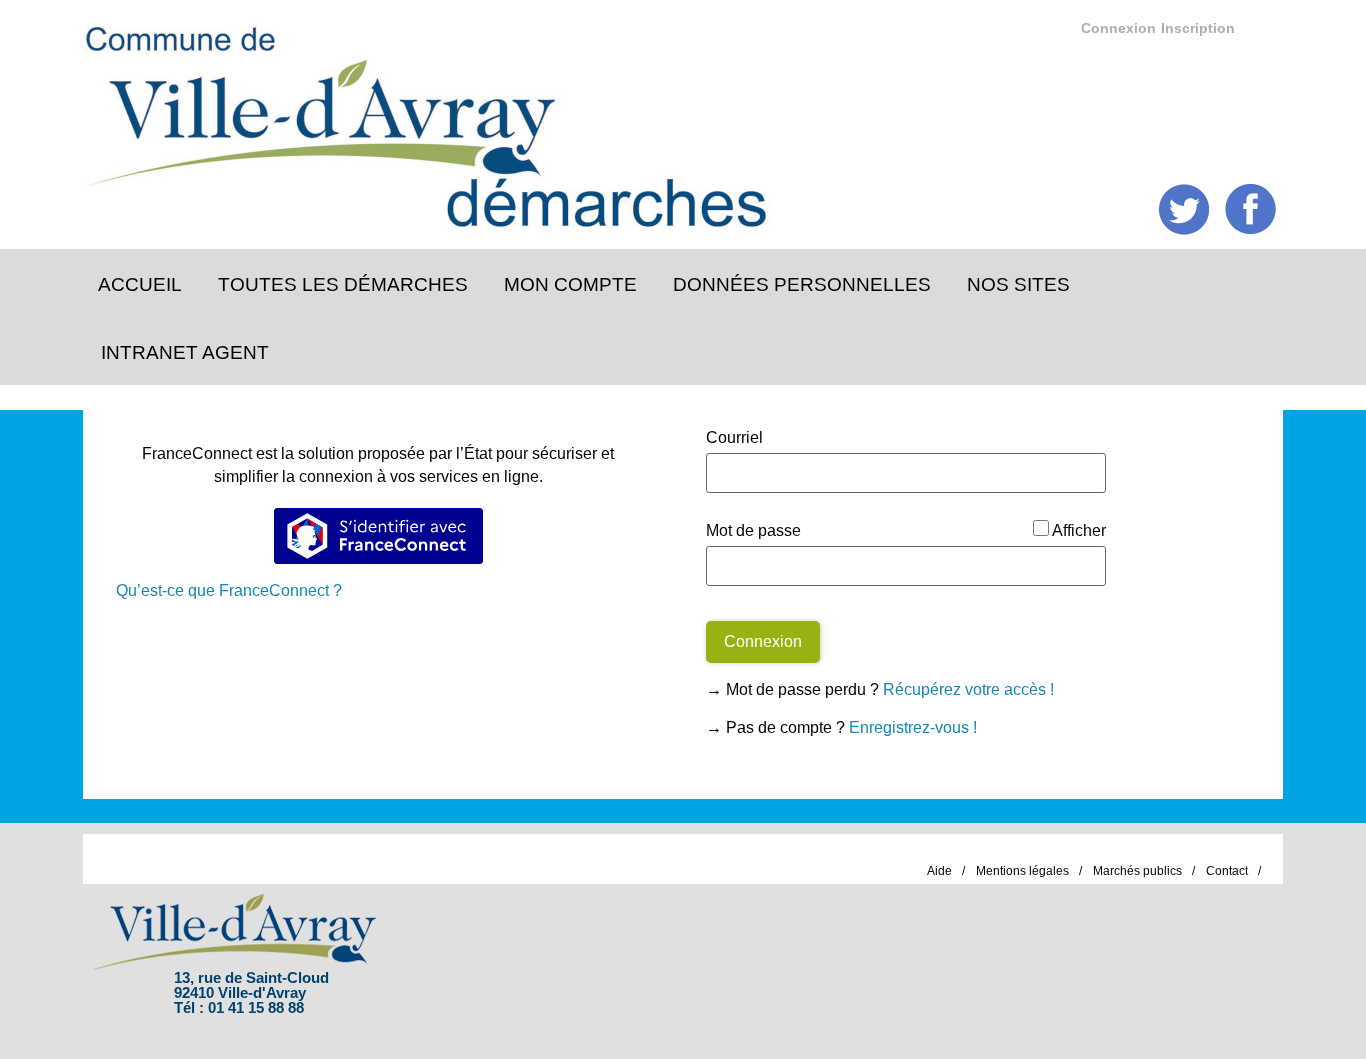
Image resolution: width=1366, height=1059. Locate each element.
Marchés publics (1137, 871)
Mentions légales (1022, 871)
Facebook (1250, 209)
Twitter (1184, 209)
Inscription (1198, 28)
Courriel (734, 437)
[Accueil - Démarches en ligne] (666, 120)
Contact (1227, 871)
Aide (939, 871)
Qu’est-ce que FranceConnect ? (229, 590)
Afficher (1079, 530)
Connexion (1118, 28)
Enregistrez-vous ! (913, 727)
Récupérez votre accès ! (968, 689)
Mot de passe (753, 530)
